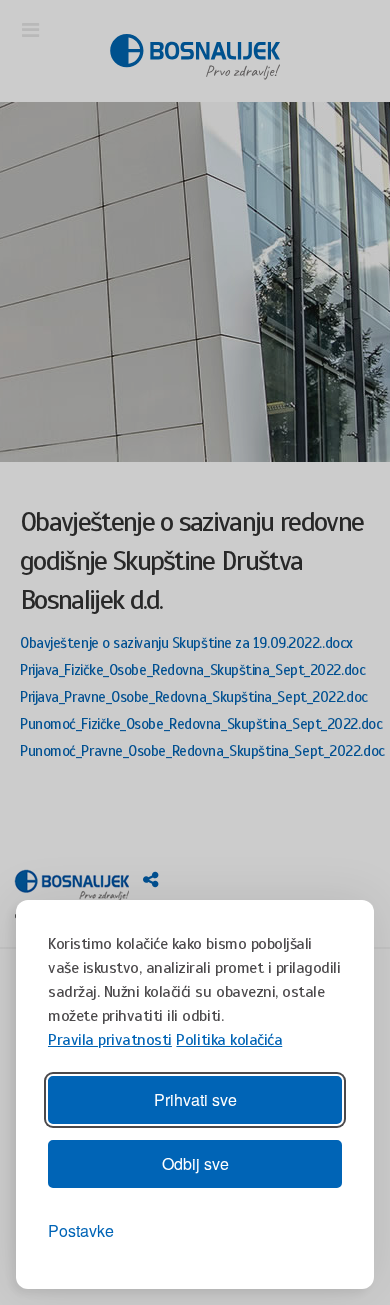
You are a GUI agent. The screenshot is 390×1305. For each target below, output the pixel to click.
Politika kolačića (229, 1040)
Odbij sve (195, 1163)
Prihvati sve (195, 1099)
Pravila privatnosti (110, 1040)
